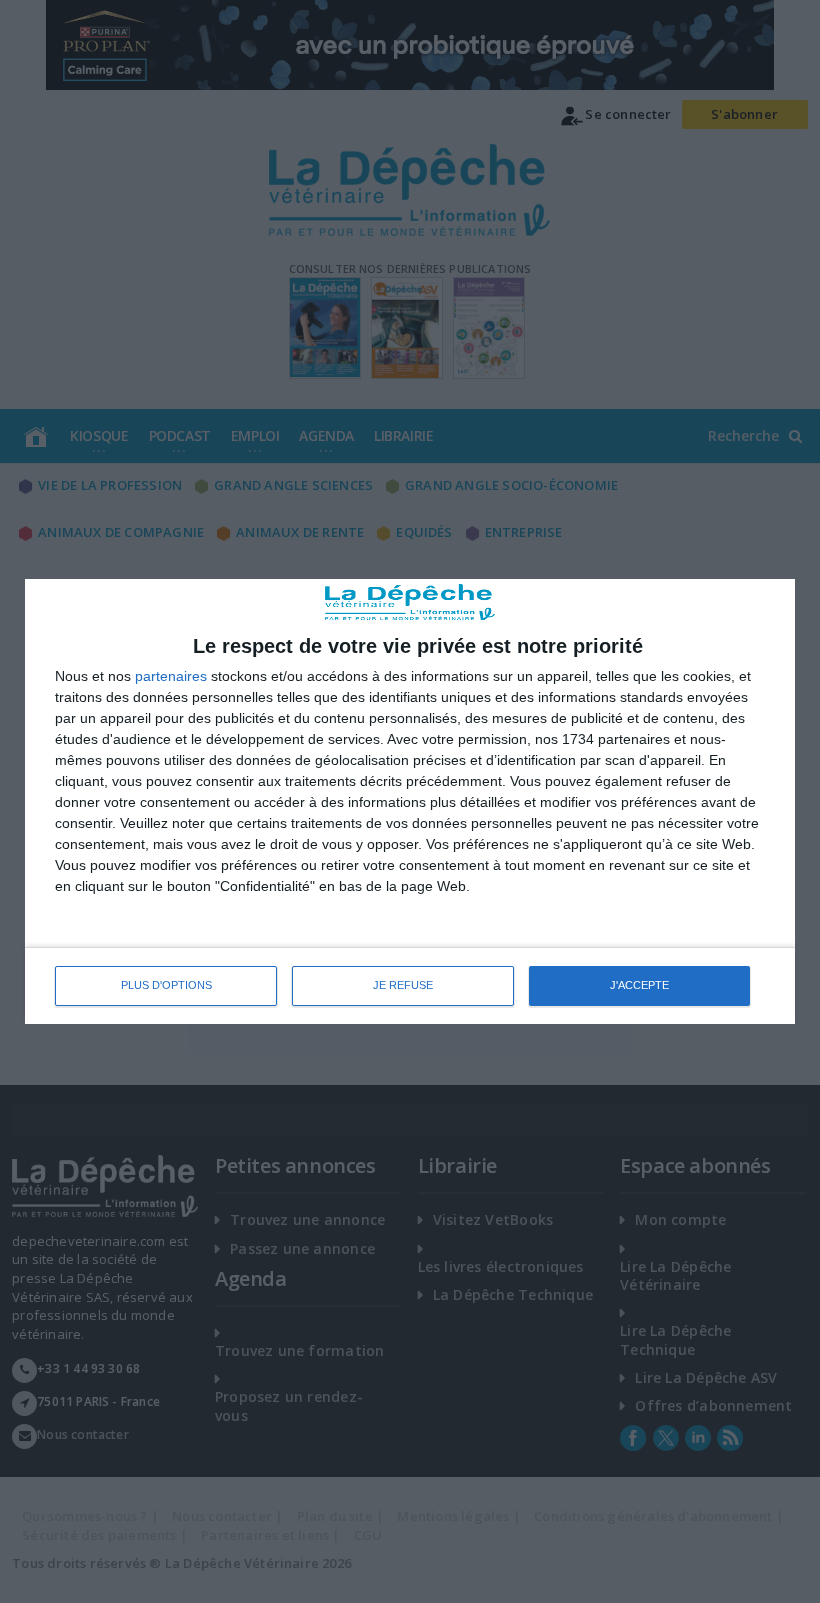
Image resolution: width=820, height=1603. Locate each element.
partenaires (171, 676)
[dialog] (410, 801)
